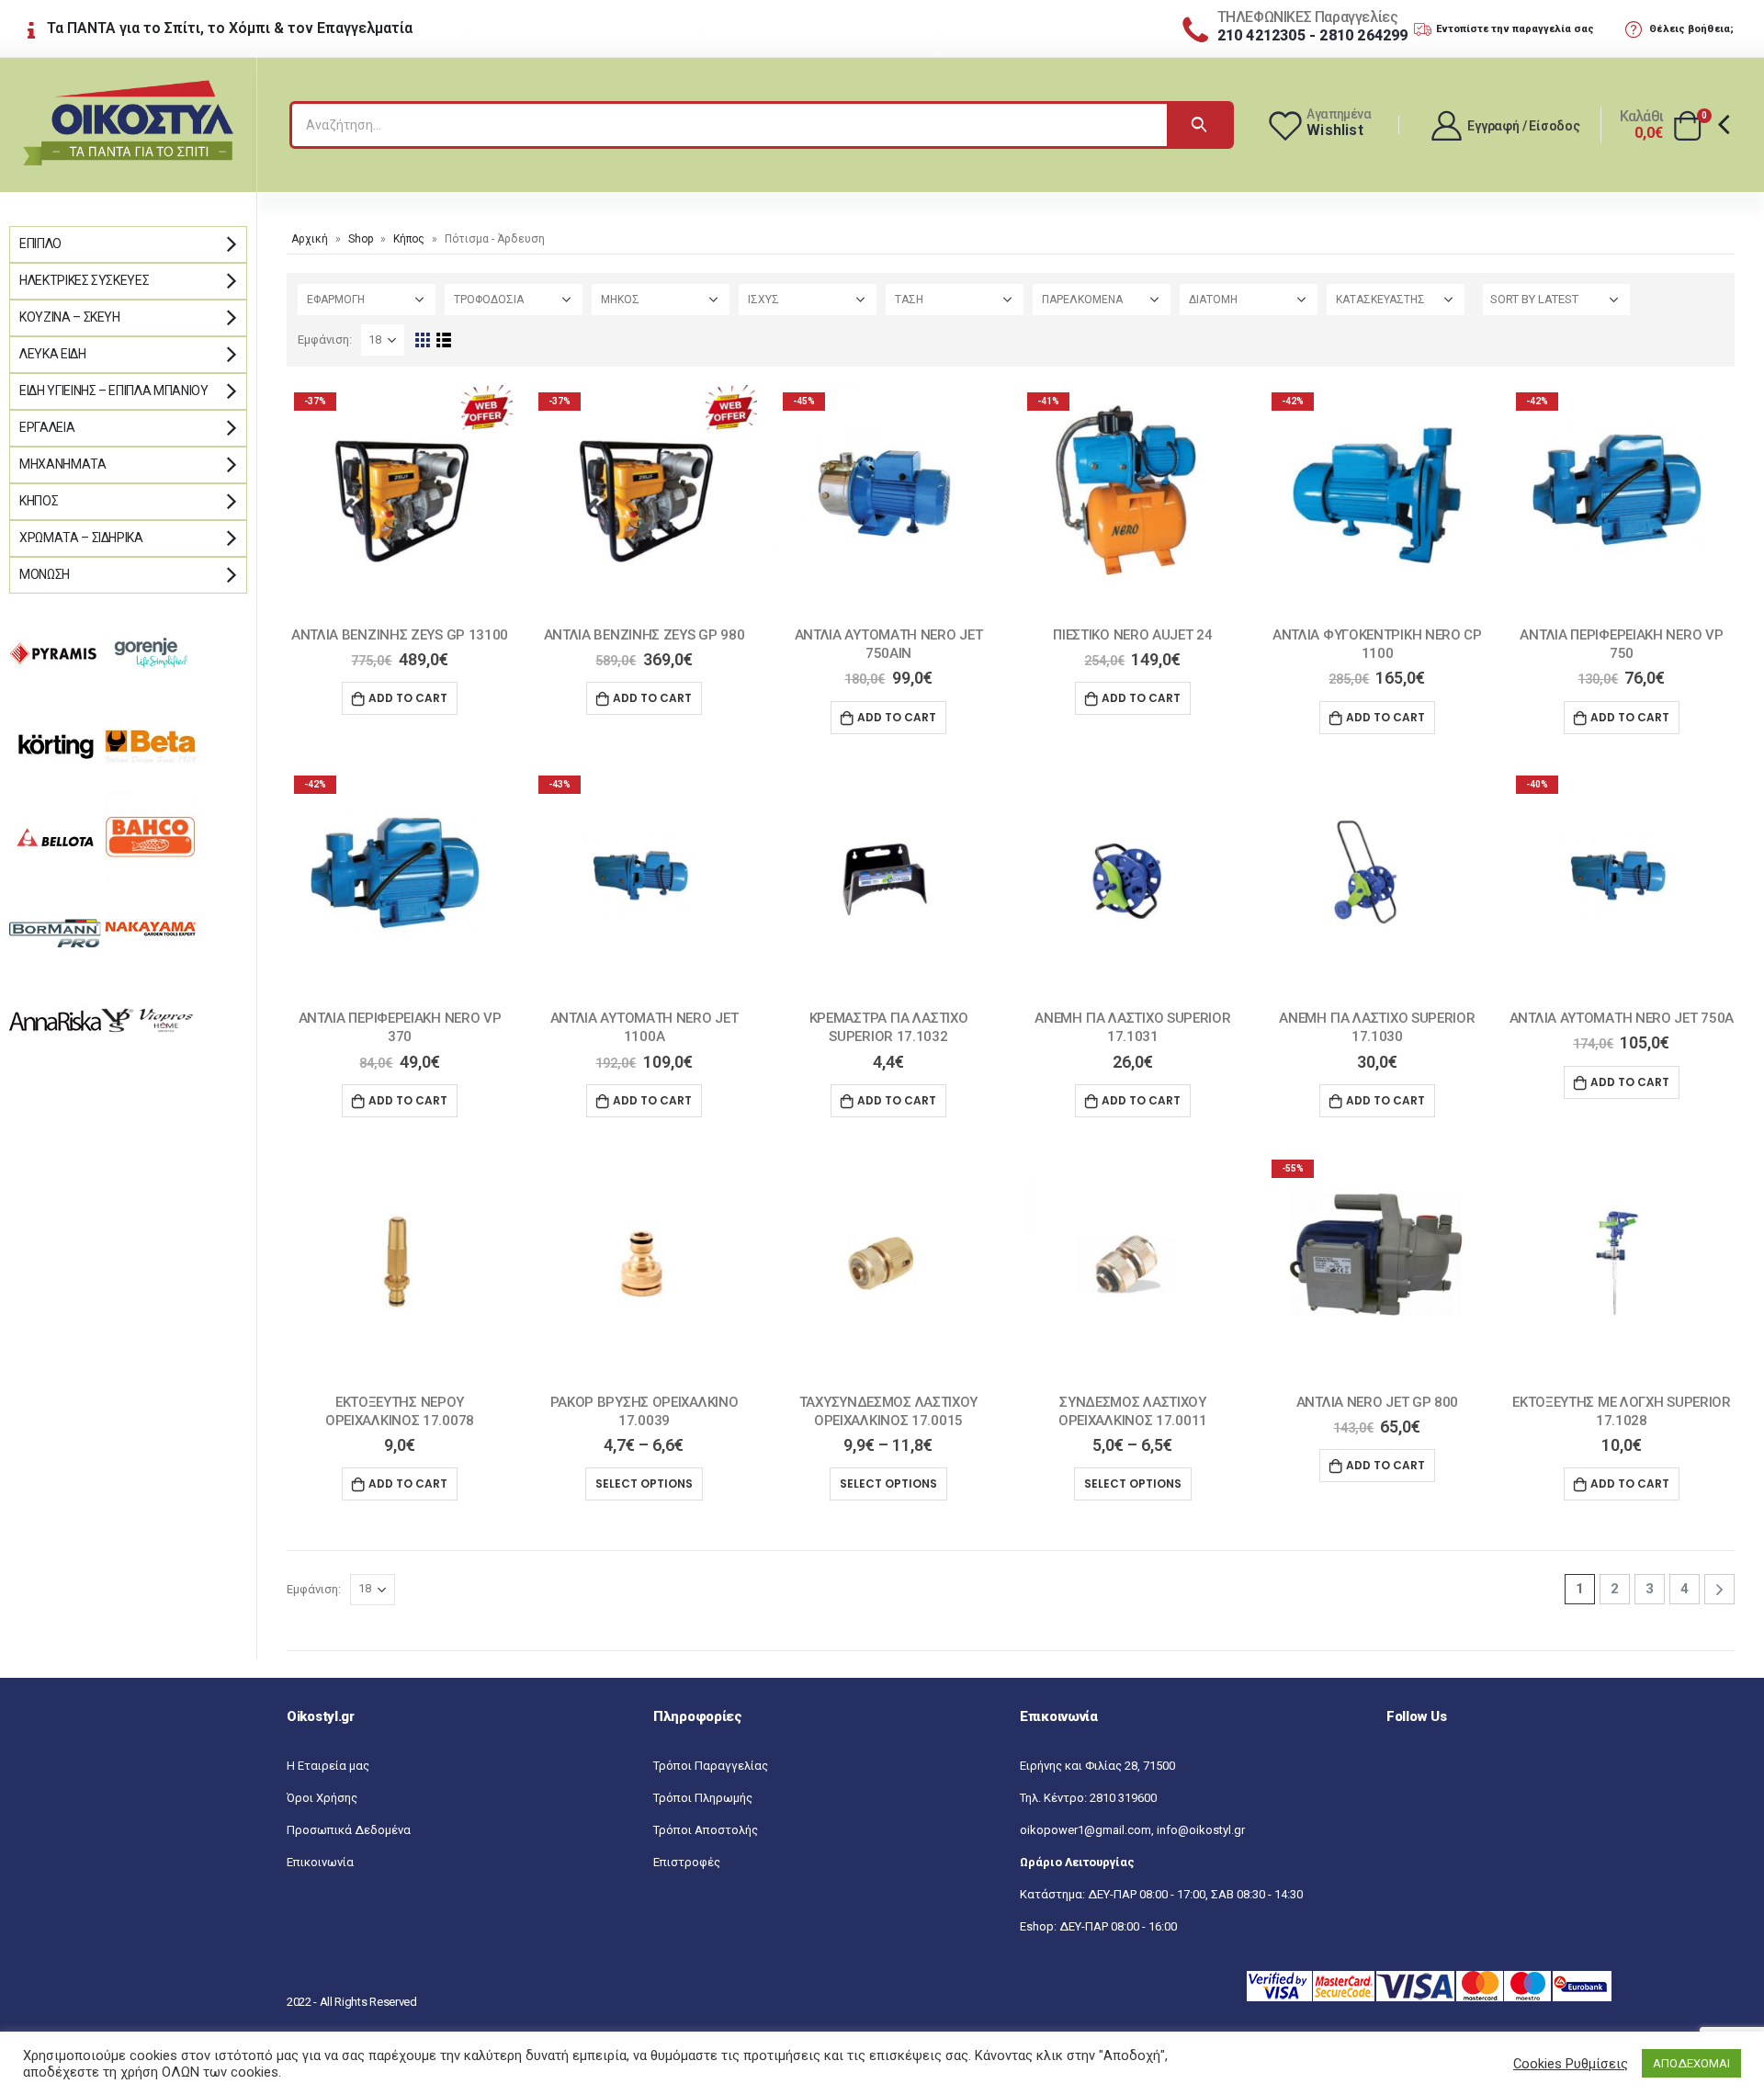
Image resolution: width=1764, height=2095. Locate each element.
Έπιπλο (40, 243)
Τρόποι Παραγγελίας (711, 1766)
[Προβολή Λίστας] (443, 340)
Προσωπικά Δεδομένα (349, 1830)
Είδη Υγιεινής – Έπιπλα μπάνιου (114, 391)
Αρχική (310, 239)
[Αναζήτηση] (1199, 125)
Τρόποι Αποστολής (706, 1830)
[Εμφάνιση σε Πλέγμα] (422, 340)
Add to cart (408, 698)
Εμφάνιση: (325, 340)
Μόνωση (45, 574)
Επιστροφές (687, 1862)
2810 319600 (1123, 1798)
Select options (644, 1483)
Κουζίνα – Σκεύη (70, 317)
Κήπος (409, 239)
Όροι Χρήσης (322, 1798)
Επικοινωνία (320, 1862)
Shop (361, 239)
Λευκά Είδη (53, 354)
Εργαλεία (47, 427)
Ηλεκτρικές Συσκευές (84, 280)
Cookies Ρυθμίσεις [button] (1571, 2064)
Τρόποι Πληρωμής (703, 1798)
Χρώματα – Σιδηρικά (81, 538)
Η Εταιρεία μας (328, 1766)
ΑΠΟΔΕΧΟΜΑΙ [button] (1691, 2063)
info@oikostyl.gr (1201, 1830)
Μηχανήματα (63, 464)
